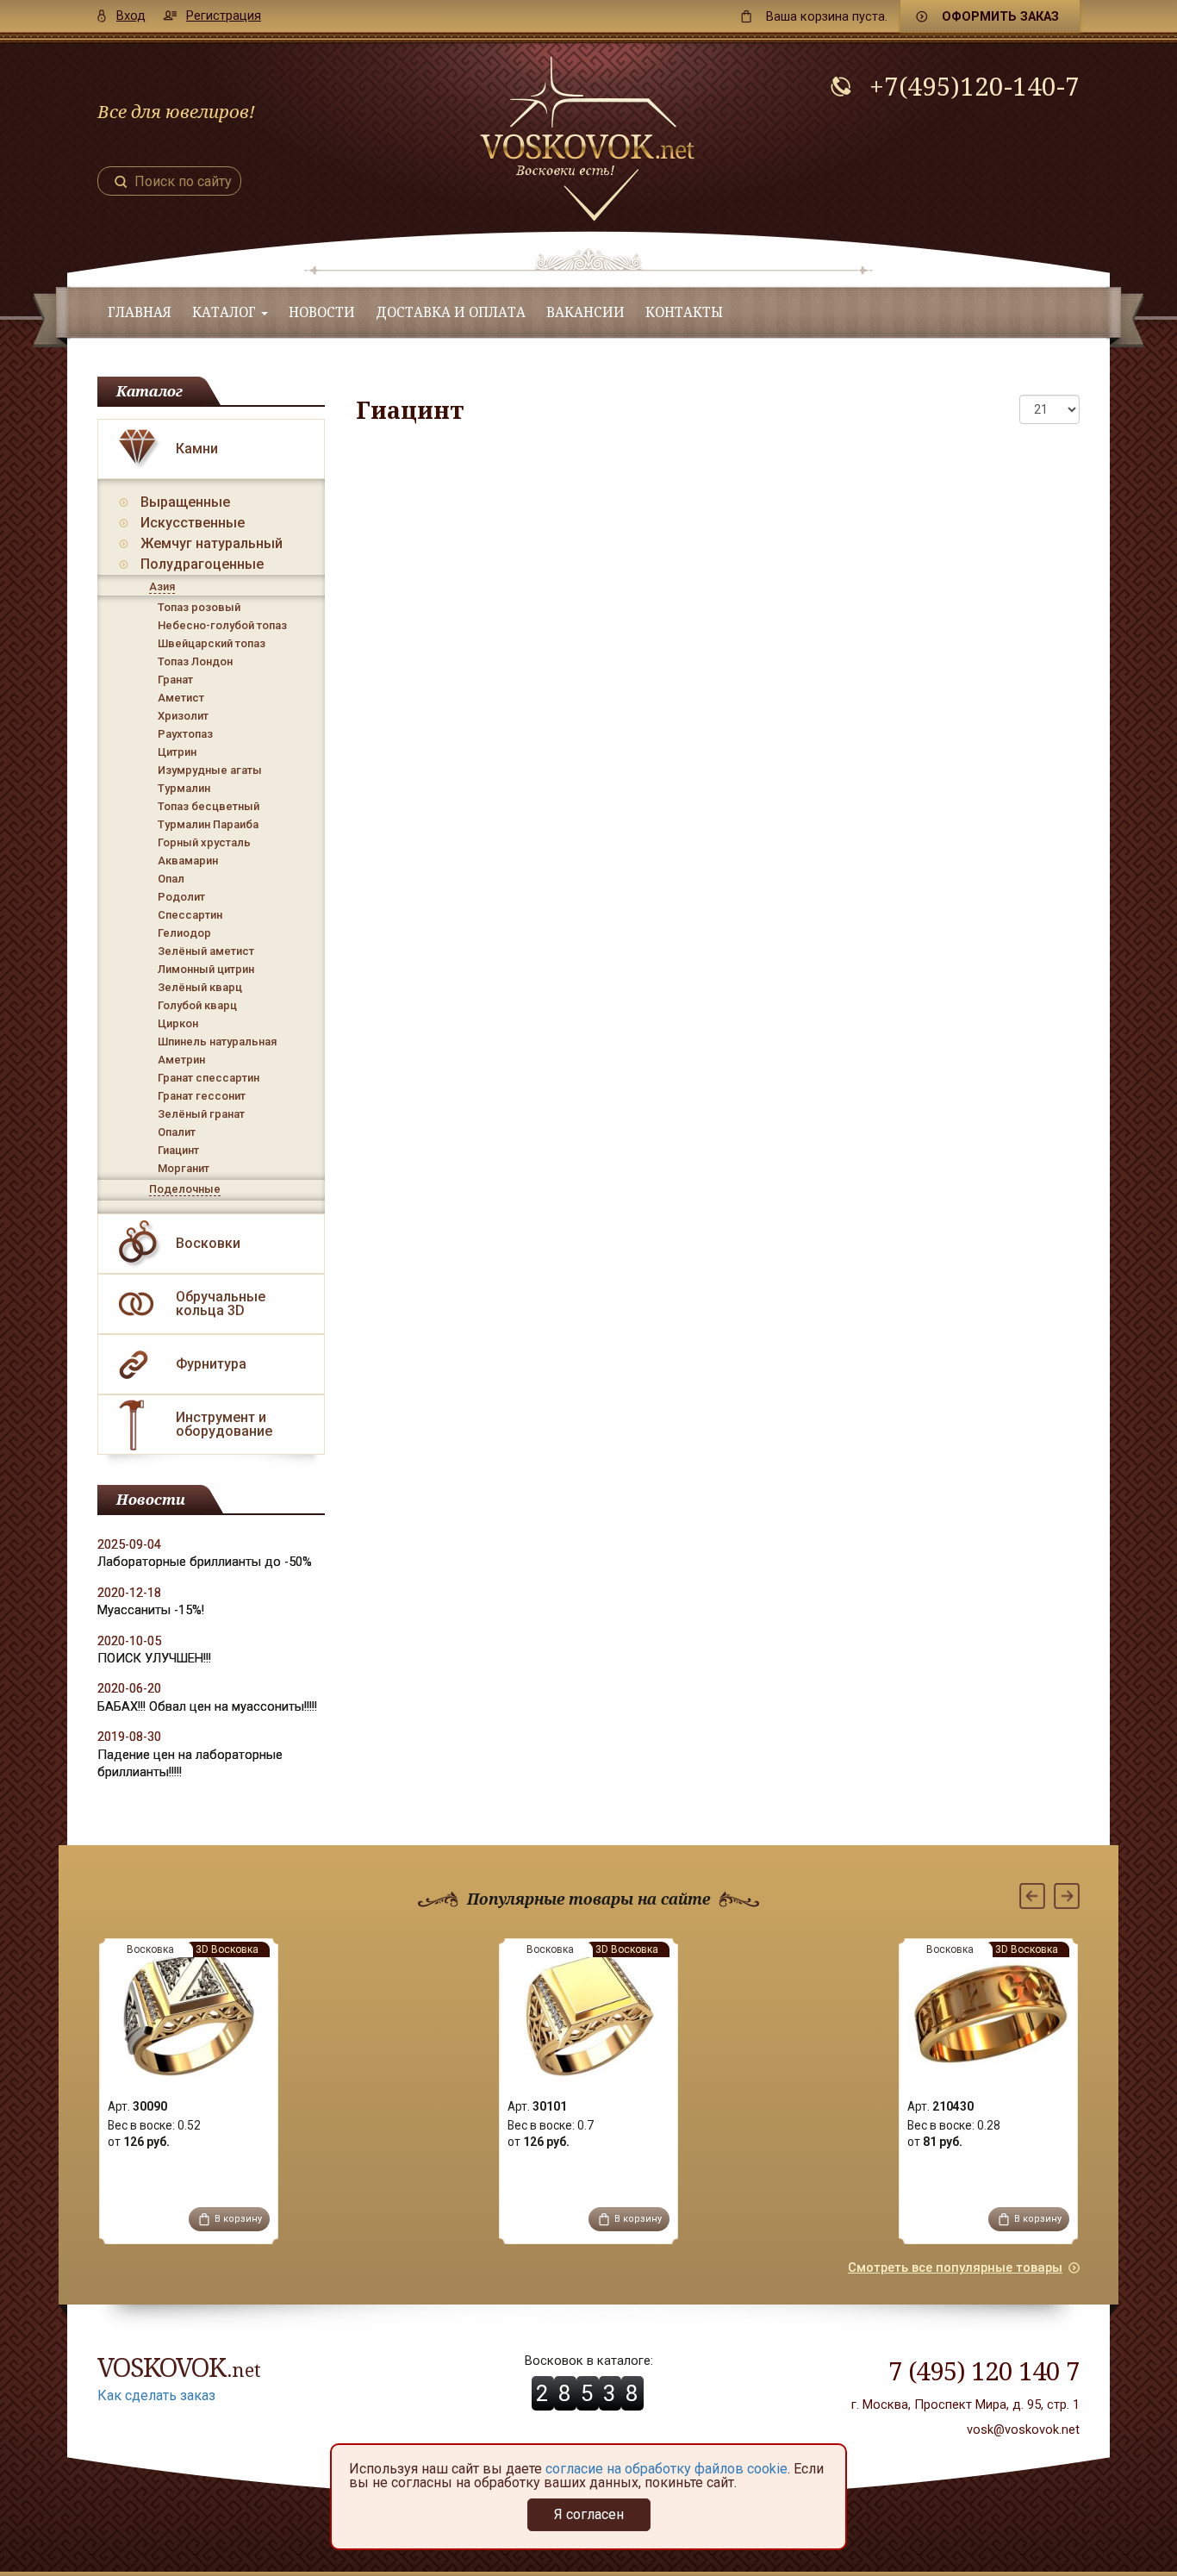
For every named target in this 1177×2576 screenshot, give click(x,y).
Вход (131, 16)
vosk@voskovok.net (1023, 2429)
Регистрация (224, 16)
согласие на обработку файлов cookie (666, 2469)
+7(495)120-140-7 (975, 86)
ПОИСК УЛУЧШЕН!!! (154, 1658)
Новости (322, 312)
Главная (140, 312)
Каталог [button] (226, 312)
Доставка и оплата (451, 312)
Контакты (684, 312)
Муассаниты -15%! (151, 1610)
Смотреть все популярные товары (955, 2267)
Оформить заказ (1000, 16)
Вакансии (585, 312)
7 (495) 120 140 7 (984, 2370)
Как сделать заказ (156, 2395)
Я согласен (589, 2514)
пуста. (827, 16)
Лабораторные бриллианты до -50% (205, 1562)
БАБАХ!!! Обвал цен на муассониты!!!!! (207, 1706)
